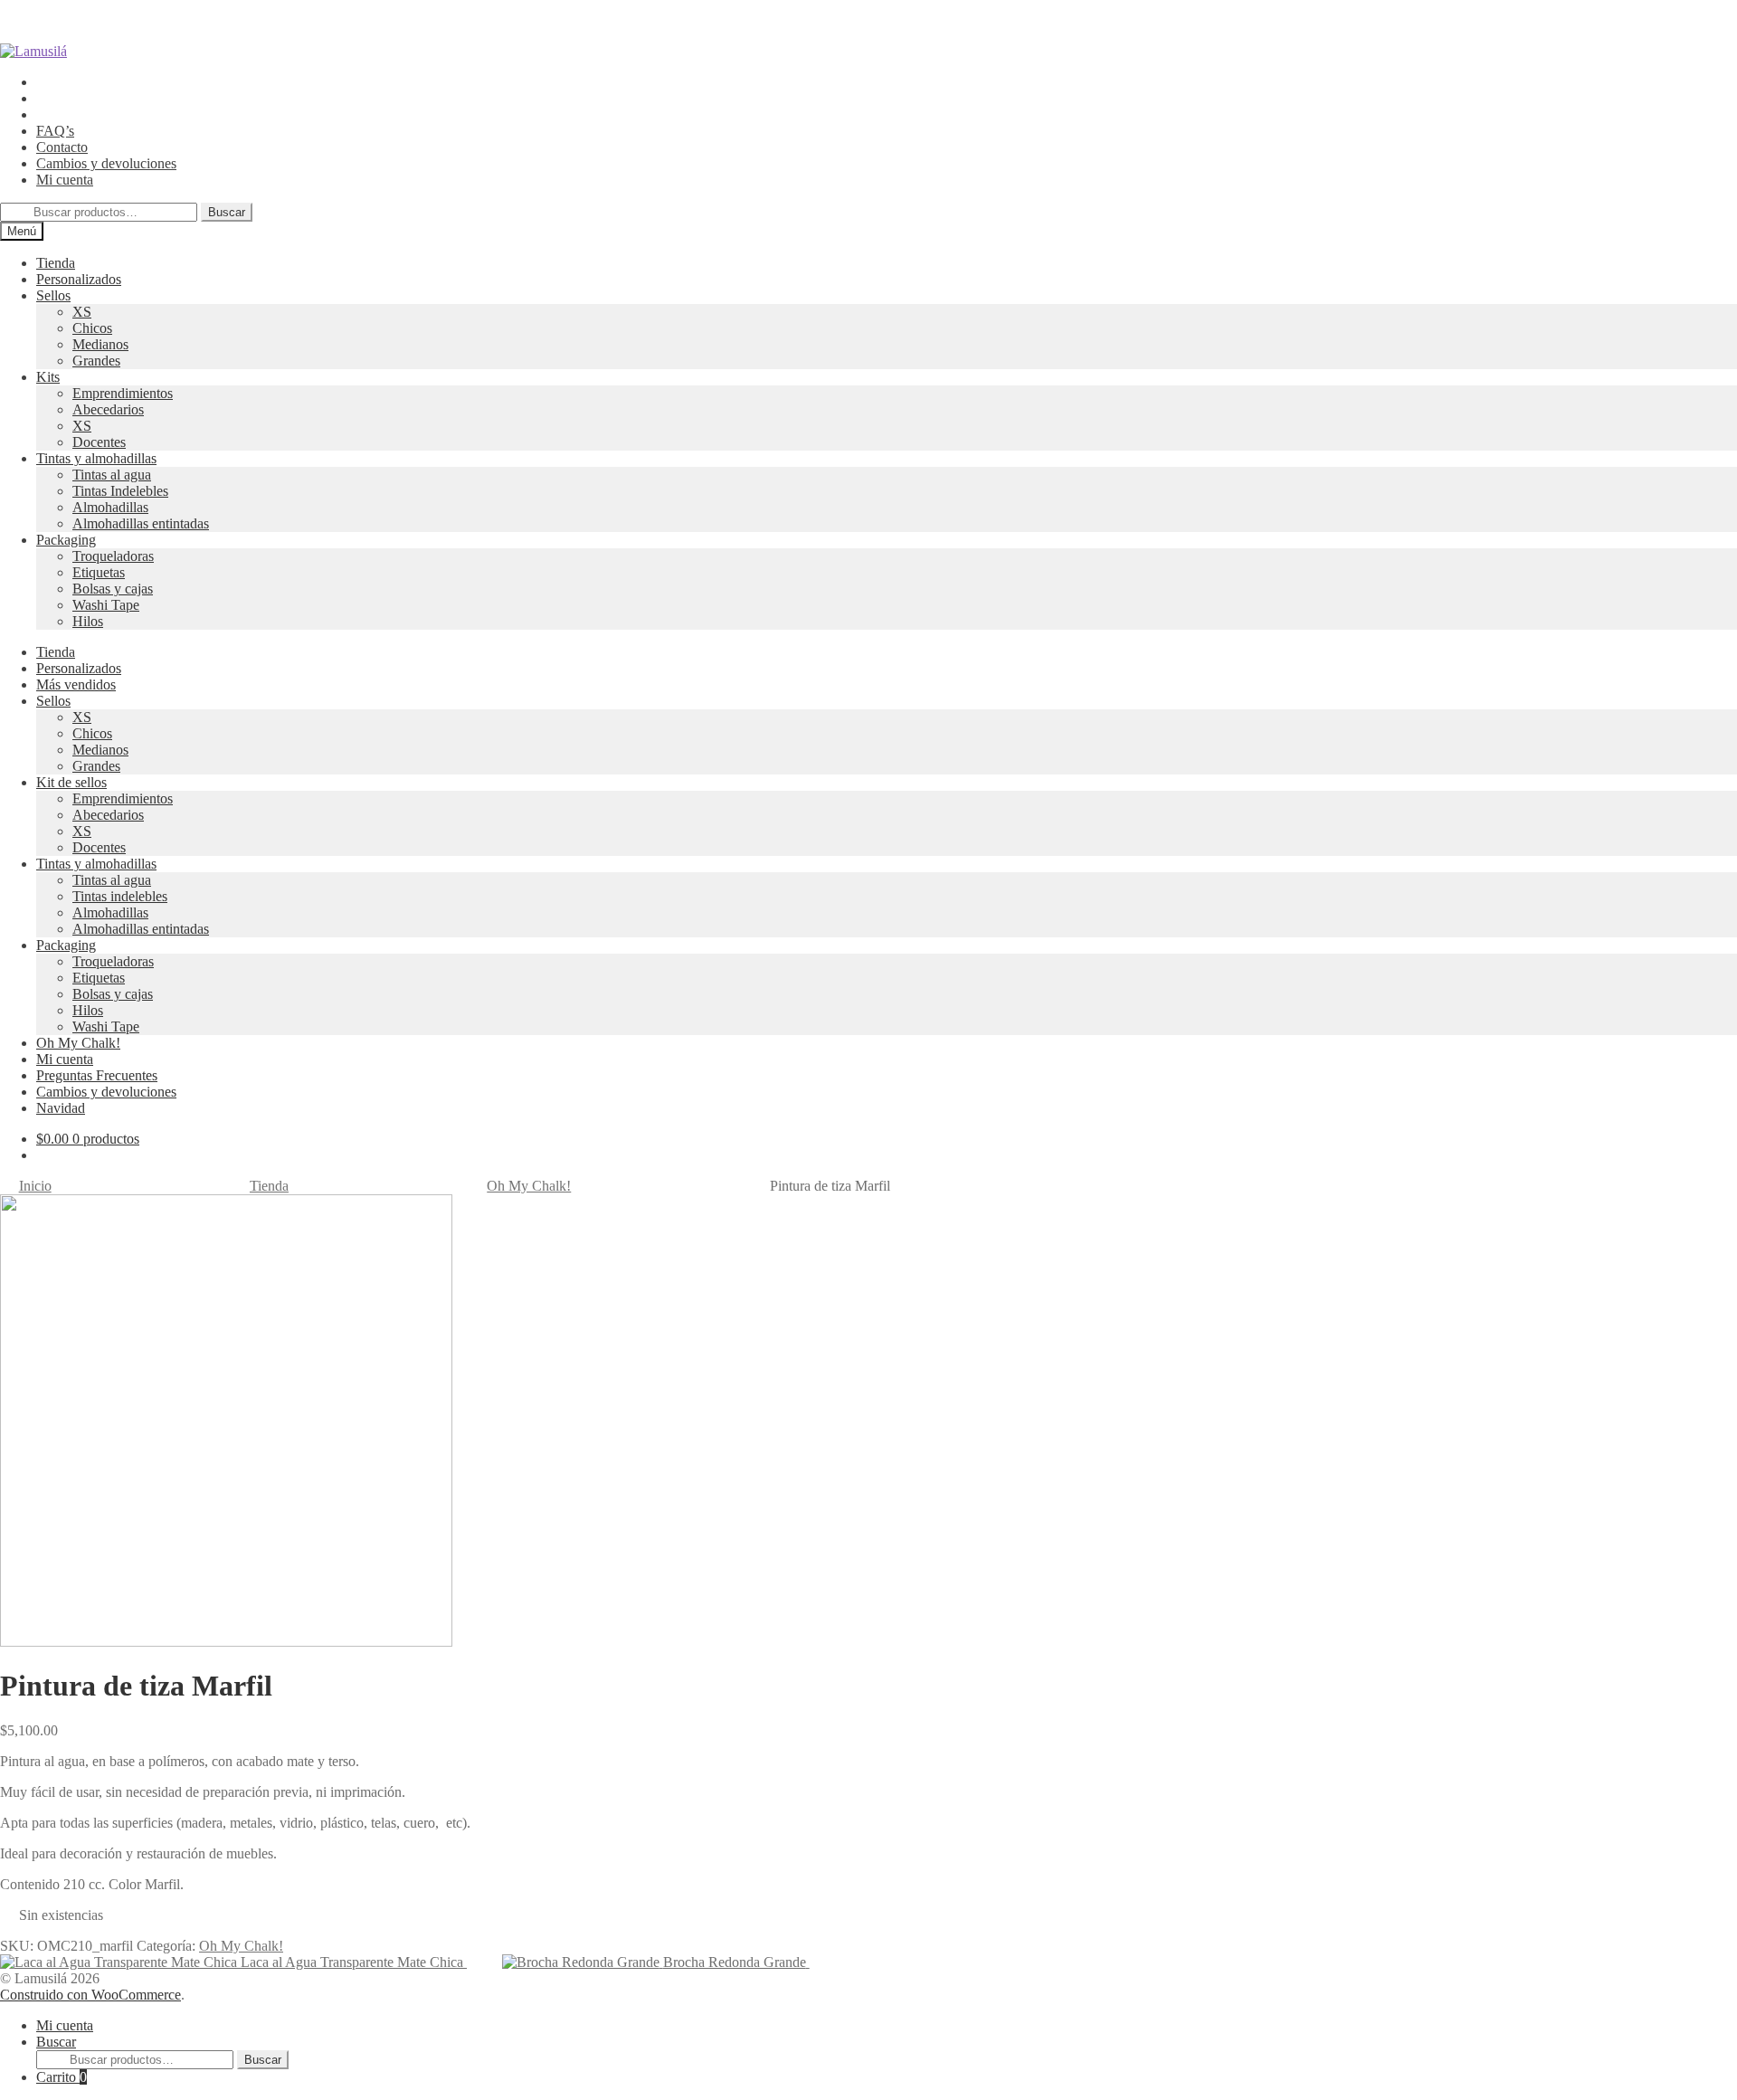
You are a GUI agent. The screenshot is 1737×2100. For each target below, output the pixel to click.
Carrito (62, 2077)
